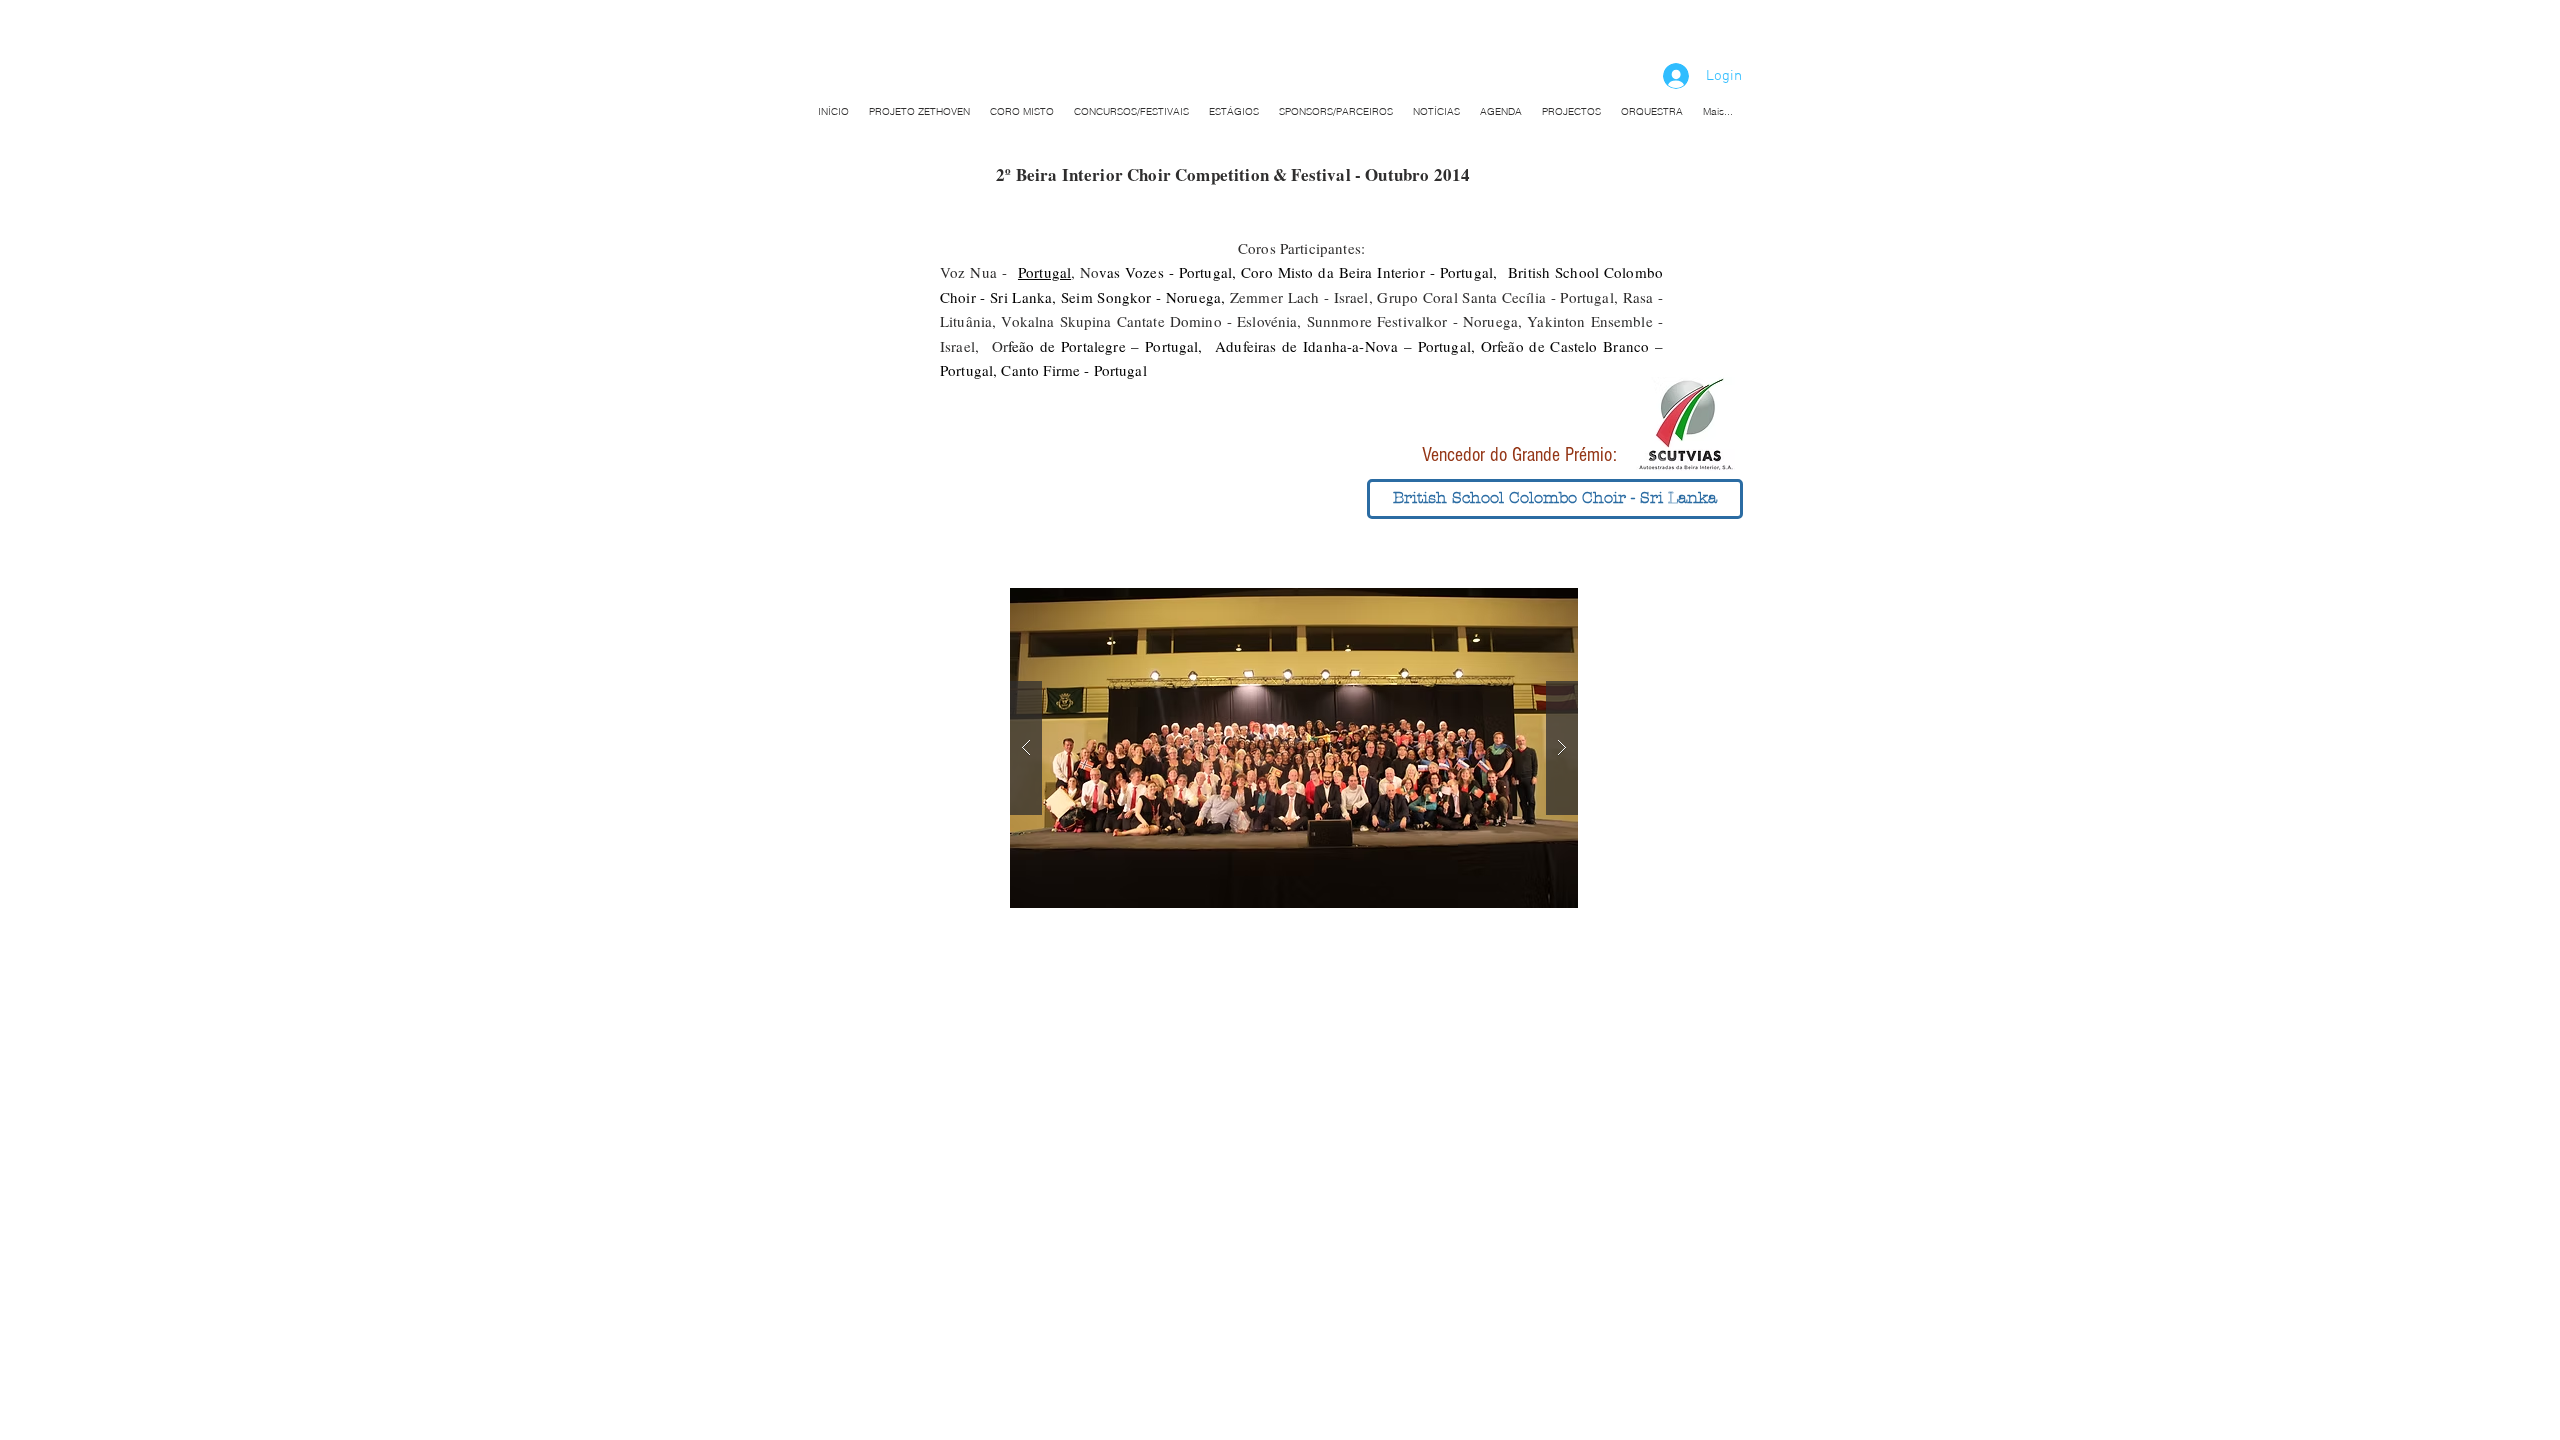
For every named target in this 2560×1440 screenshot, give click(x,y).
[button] (1555, 499)
